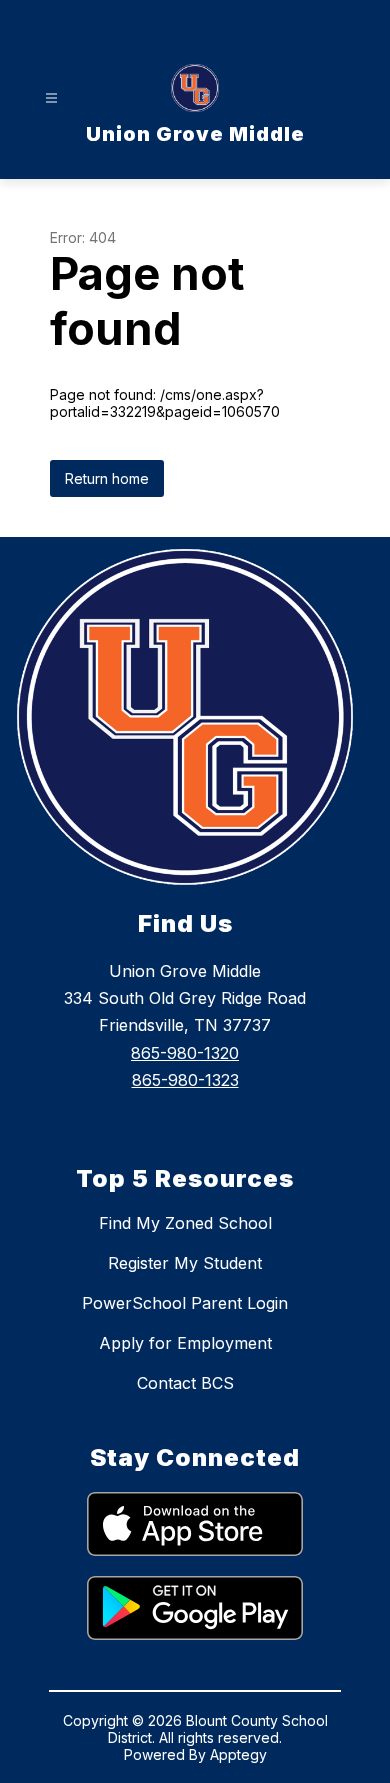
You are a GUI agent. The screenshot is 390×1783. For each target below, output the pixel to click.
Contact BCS (185, 1383)
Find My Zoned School (185, 1223)
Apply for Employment (185, 1343)
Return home (107, 478)
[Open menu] (51, 98)
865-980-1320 (185, 1053)
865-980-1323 (185, 1080)
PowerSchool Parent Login (185, 1303)
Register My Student (185, 1263)
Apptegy (238, 1754)
